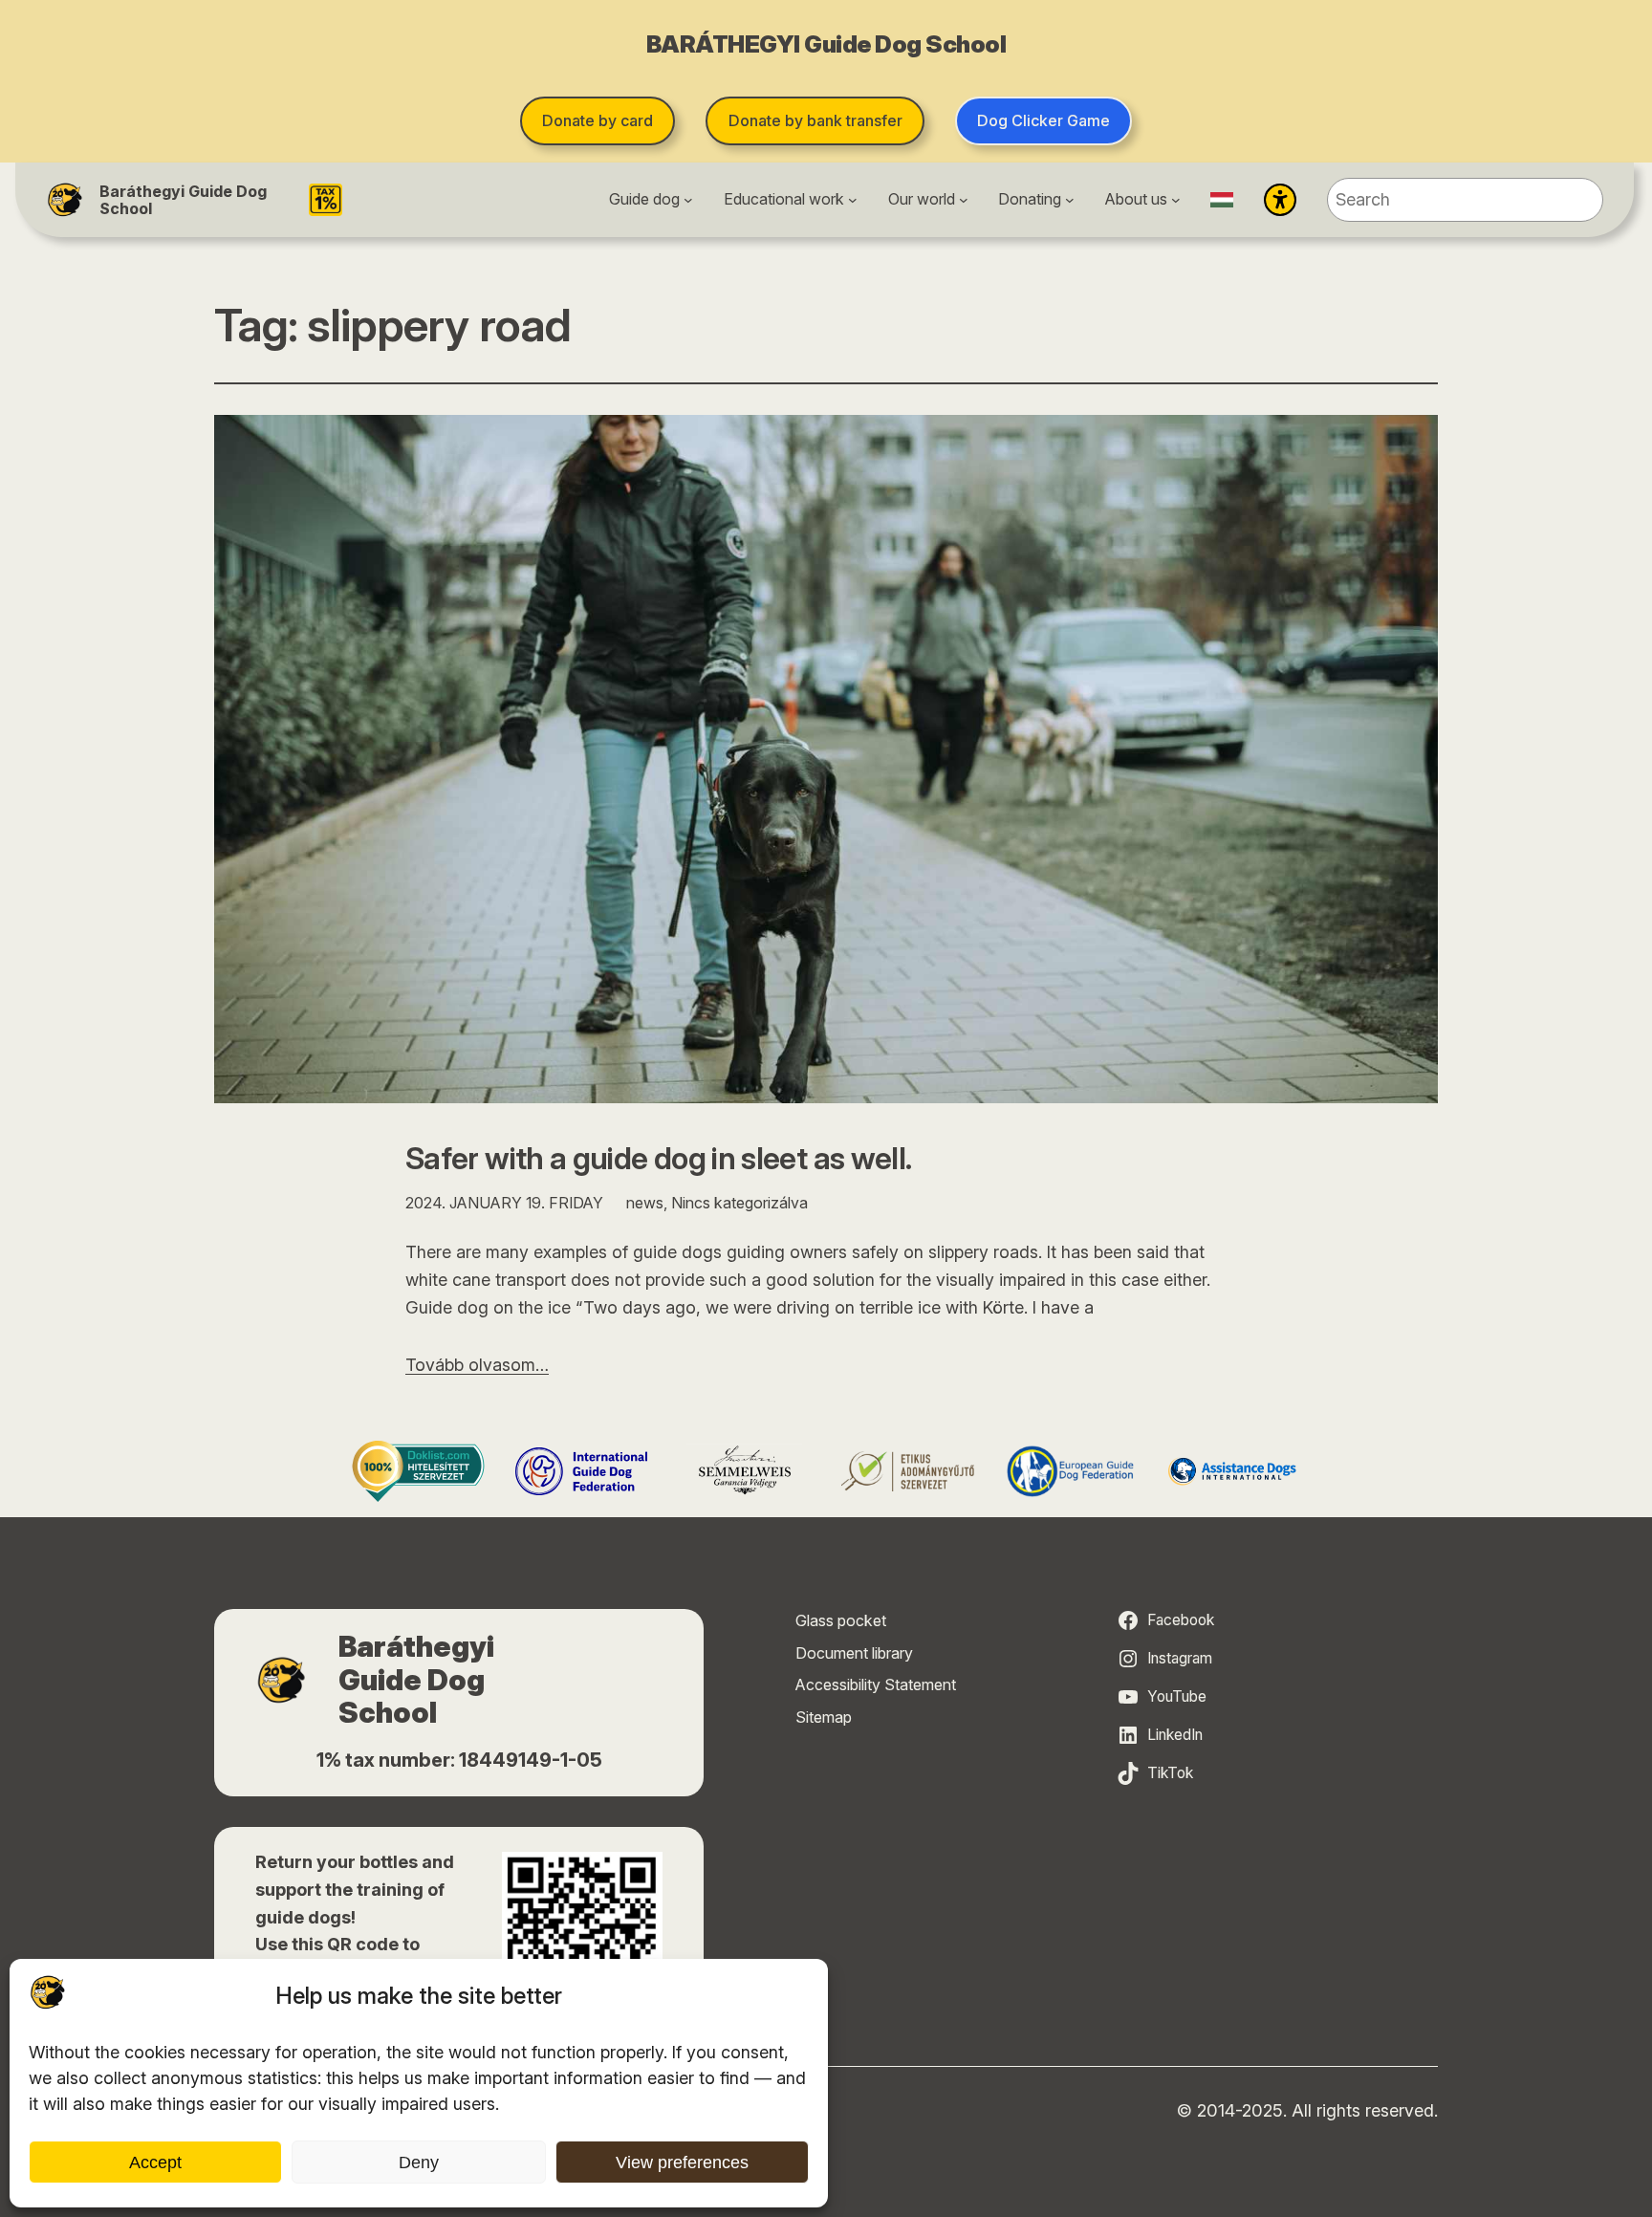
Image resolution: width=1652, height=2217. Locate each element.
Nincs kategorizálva (739, 1203)
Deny (419, 2163)
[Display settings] (1280, 200)
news (645, 1203)
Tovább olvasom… (477, 1365)
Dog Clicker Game (1043, 120)
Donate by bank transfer (815, 120)
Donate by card (598, 120)
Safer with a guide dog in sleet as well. (658, 1159)
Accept (155, 2163)
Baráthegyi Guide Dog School (183, 200)
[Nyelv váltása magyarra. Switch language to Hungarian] (1222, 200)
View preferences (682, 2163)
